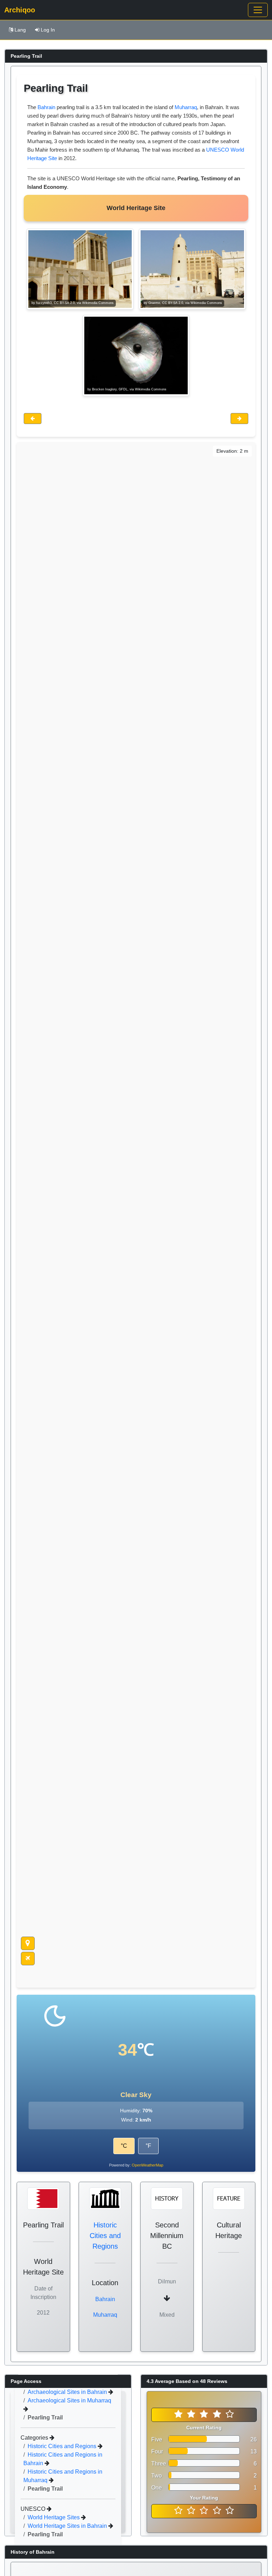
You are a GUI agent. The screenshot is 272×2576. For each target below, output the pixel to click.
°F (148, 2146)
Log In (48, 30)
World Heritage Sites (54, 2517)
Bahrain (46, 107)
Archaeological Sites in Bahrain (68, 2392)
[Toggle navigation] (258, 10)
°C (124, 2146)
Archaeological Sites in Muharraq (69, 2400)
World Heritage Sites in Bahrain (68, 2526)
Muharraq (186, 107)
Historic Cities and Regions (105, 2236)
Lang (20, 30)
